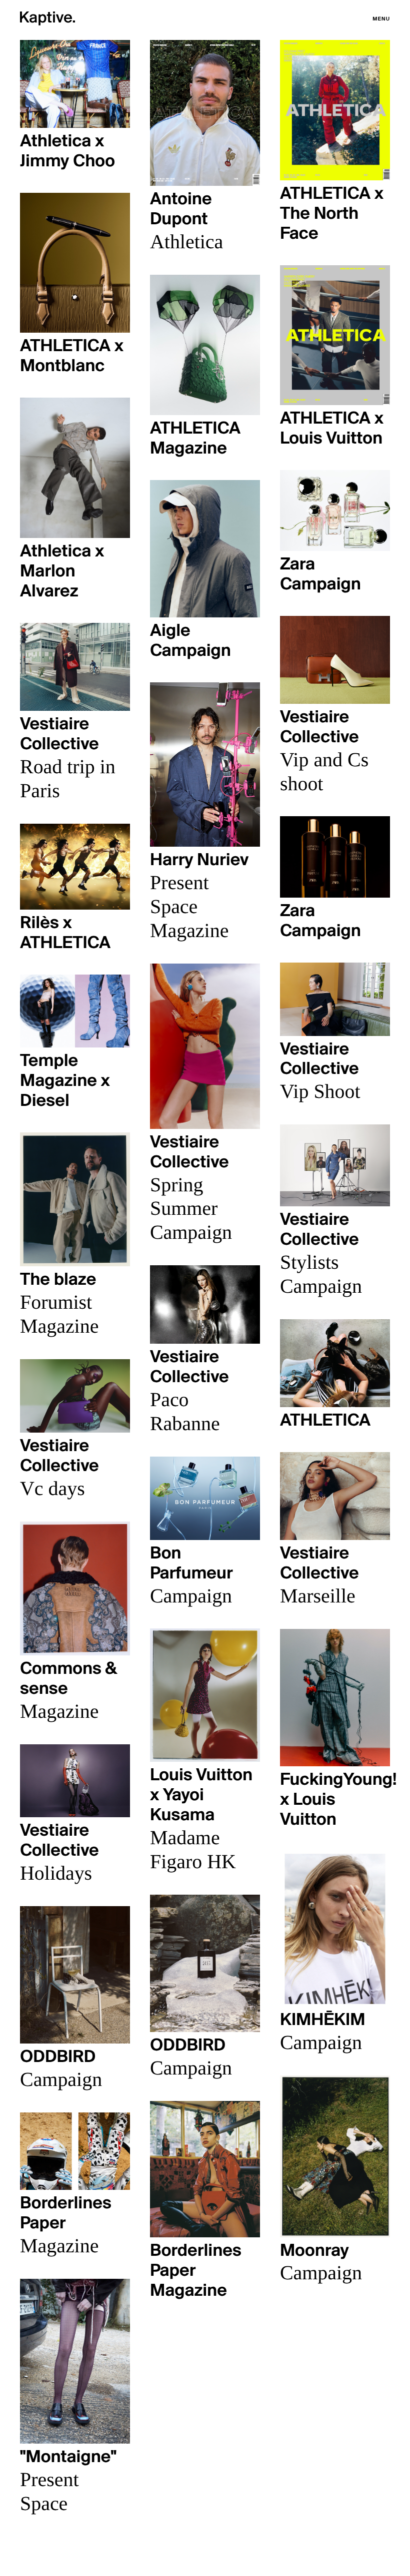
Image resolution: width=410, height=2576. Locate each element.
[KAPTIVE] (47, 20)
